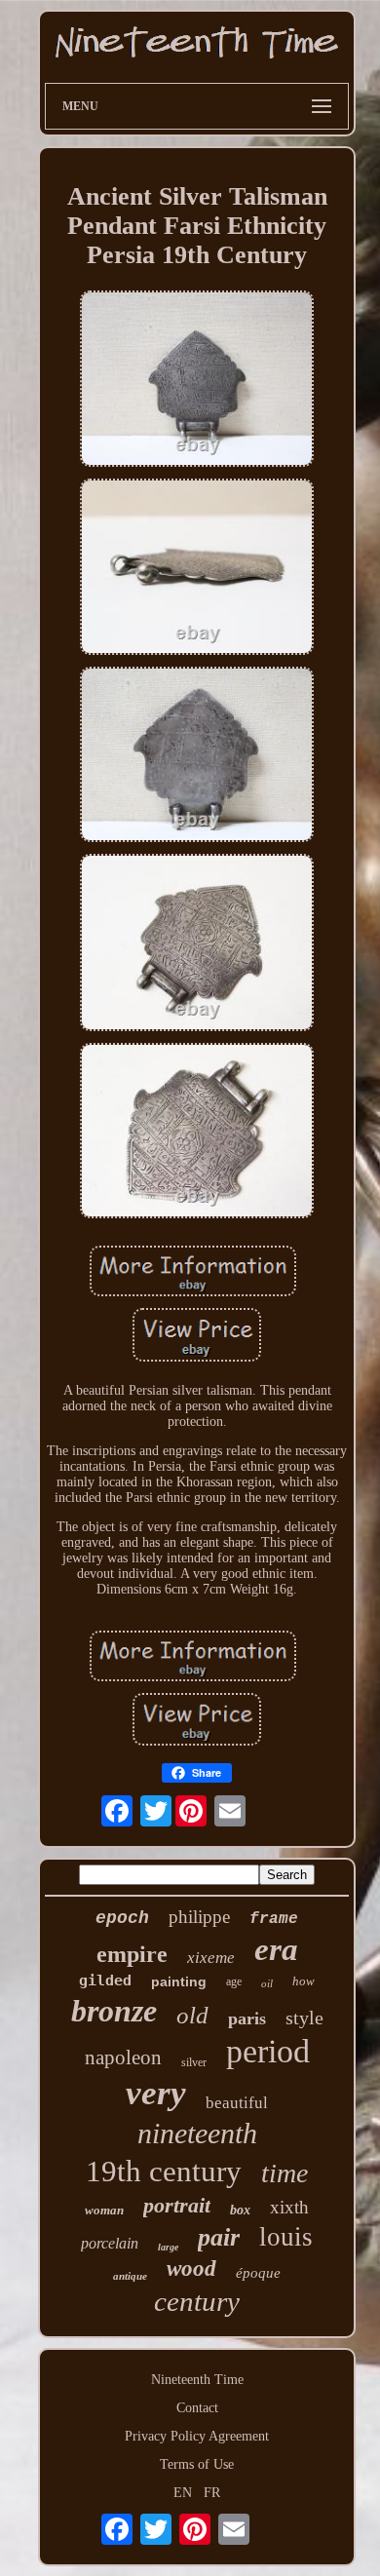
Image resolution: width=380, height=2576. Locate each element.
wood (191, 2268)
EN (183, 2493)
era (276, 1949)
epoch (122, 1918)
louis (286, 2237)
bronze (114, 2011)
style (304, 2018)
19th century (164, 2171)
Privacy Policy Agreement (197, 2436)
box (240, 2210)
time (285, 2173)
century (197, 2301)
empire (132, 1954)
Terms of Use (197, 2464)
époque (258, 2273)
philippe (199, 1917)
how (304, 1981)
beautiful (237, 2103)
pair (219, 2237)
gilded (105, 1980)
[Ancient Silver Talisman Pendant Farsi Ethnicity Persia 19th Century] (197, 380)
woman (104, 2210)
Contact (197, 2408)
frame (274, 1919)
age (234, 1981)
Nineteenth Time (197, 2380)
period (268, 2051)
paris (247, 2019)
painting (179, 1981)
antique (130, 2276)
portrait (177, 2205)
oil (267, 1983)
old (192, 2015)
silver (194, 2062)
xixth (289, 2207)
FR (212, 2493)
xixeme (211, 1958)
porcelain (110, 2243)
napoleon (123, 2057)
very (156, 2093)
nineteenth (197, 2133)
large (168, 2247)
